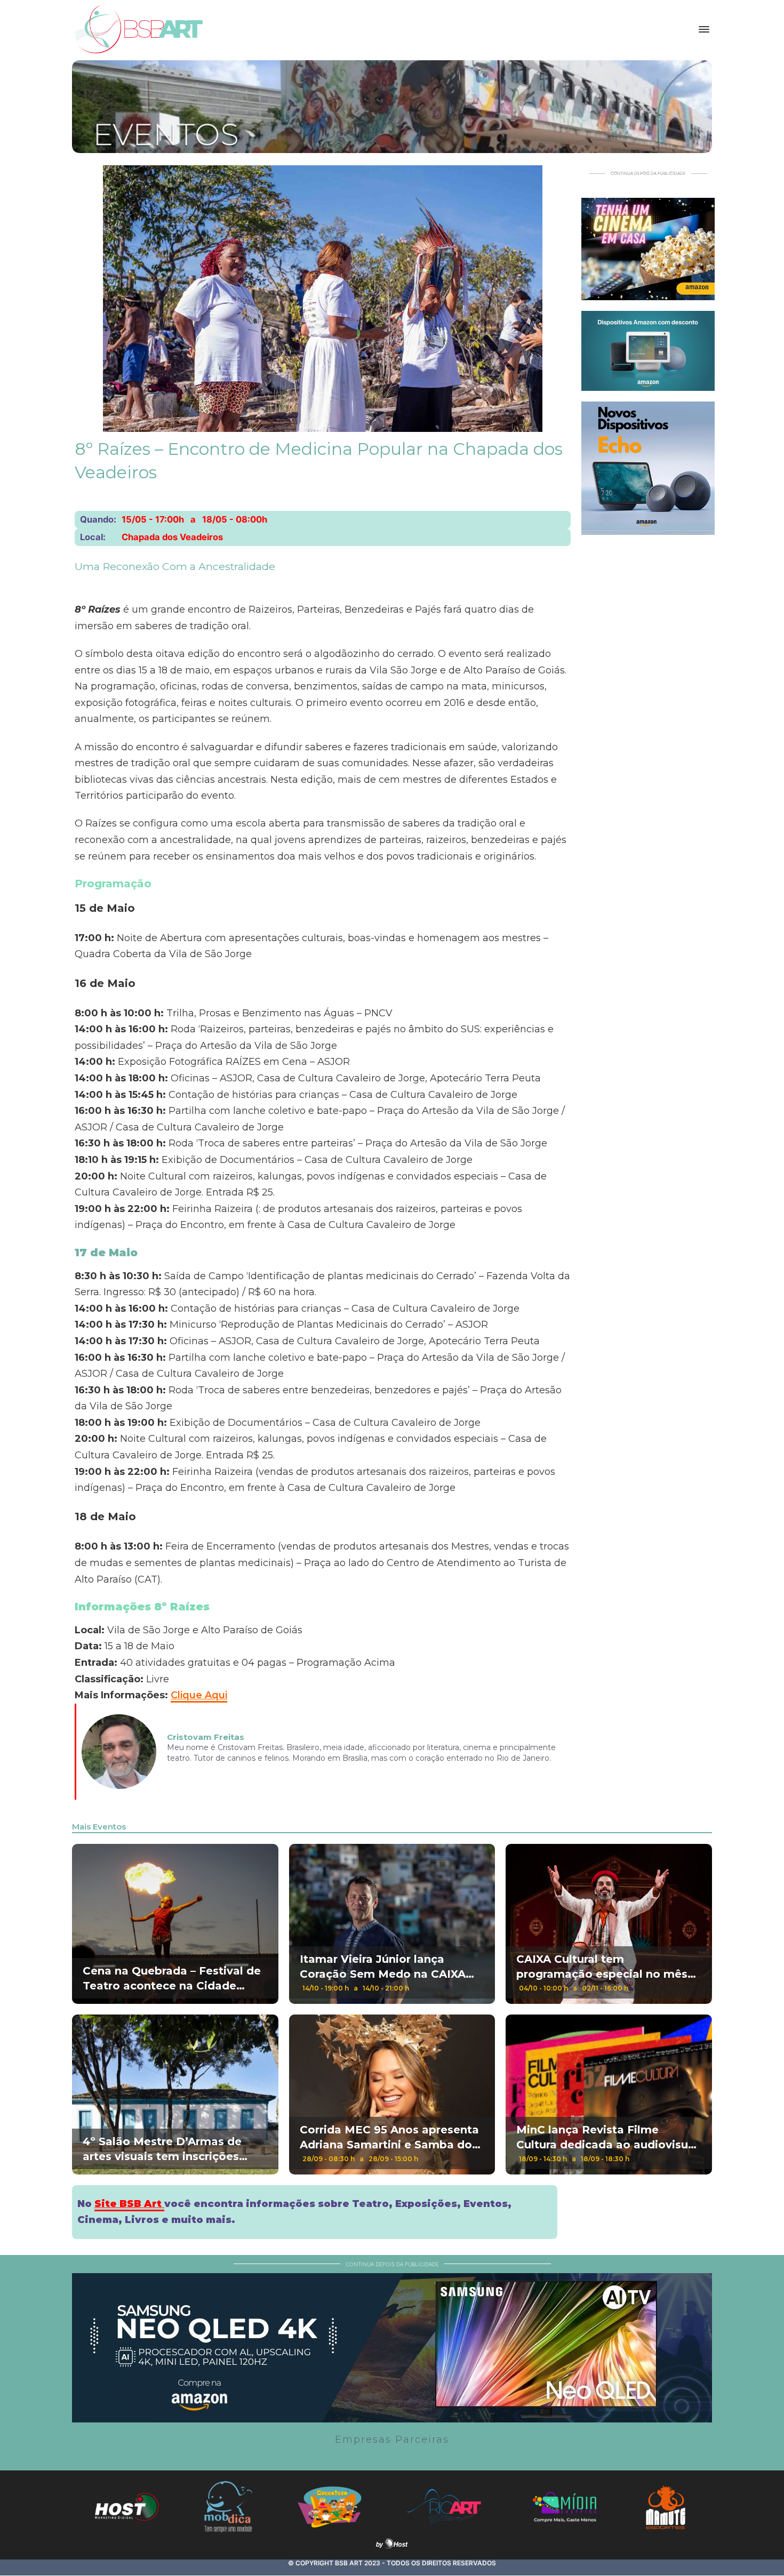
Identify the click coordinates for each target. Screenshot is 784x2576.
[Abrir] (704, 29)
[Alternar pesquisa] (677, 29)
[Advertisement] (648, 705)
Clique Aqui (199, 1695)
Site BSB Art (129, 2204)
